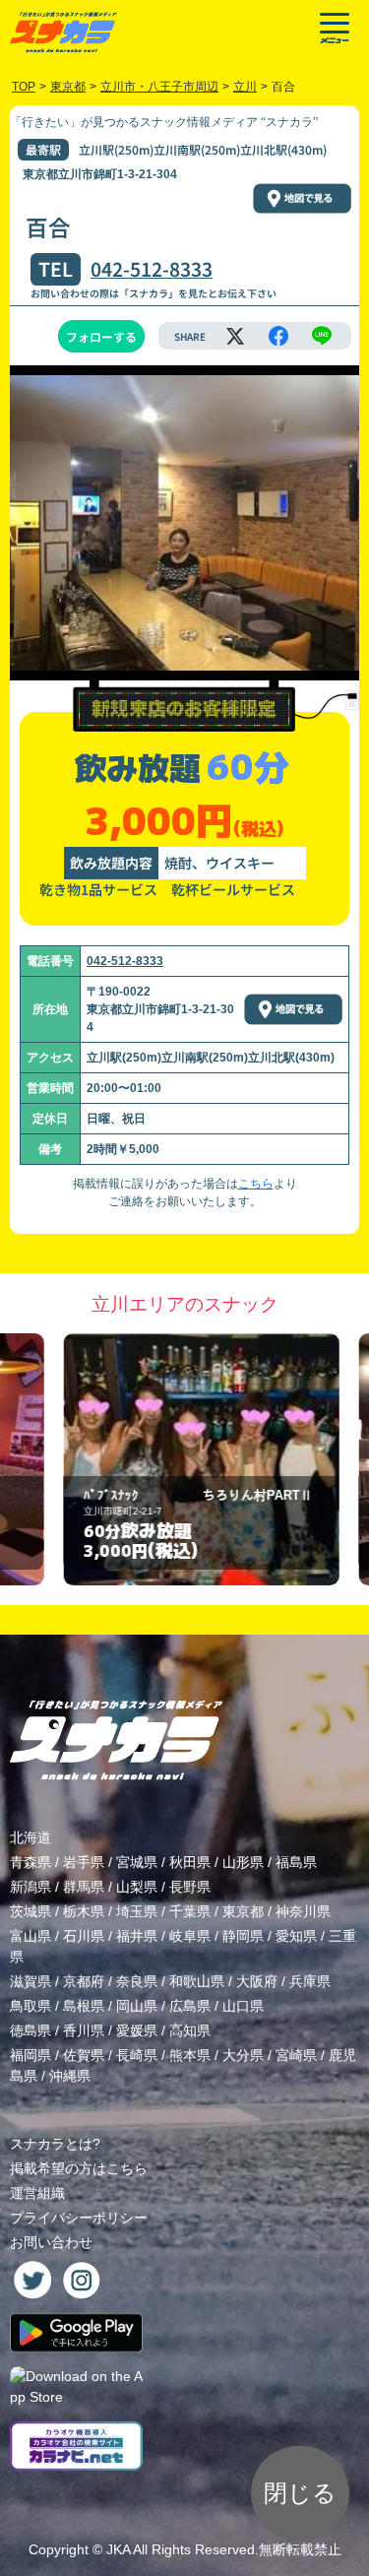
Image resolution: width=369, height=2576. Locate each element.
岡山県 (137, 2006)
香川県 (84, 2030)
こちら (256, 1184)
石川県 (84, 1936)
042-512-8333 (152, 269)
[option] (185, 1460)
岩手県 (84, 1862)
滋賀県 (31, 1981)
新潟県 (31, 1887)
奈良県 (137, 1981)
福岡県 (31, 2055)
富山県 (31, 1936)
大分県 (243, 2055)
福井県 (137, 1936)
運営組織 (37, 2193)
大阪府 (257, 1981)
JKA (118, 2549)
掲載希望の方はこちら (79, 2168)
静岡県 (243, 1936)
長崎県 (137, 2055)
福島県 (296, 1862)
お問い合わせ (51, 2242)
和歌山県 (197, 1981)
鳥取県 (31, 2006)
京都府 (84, 1981)
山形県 (243, 1862)
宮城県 (137, 1862)
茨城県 (31, 1911)
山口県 (243, 2006)
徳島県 (31, 2030)
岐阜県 (190, 1936)
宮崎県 (296, 2055)
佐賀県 (84, 2055)
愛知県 (296, 1936)
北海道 (31, 1837)
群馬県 (84, 1887)
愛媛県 (137, 2030)
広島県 (190, 2006)
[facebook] (278, 336)
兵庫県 (310, 1981)
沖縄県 (70, 2076)
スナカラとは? (55, 2144)
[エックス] (235, 336)
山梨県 (137, 1887)
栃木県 (84, 1911)
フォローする (101, 336)
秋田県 (190, 1862)
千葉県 (190, 1911)
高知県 (190, 2030)
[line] (322, 336)
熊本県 (190, 2055)
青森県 (31, 1862)
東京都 (243, 1911)
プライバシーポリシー (79, 2218)
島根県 (84, 2006)
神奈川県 (303, 1911)
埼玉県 (137, 1911)
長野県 (190, 1887)
